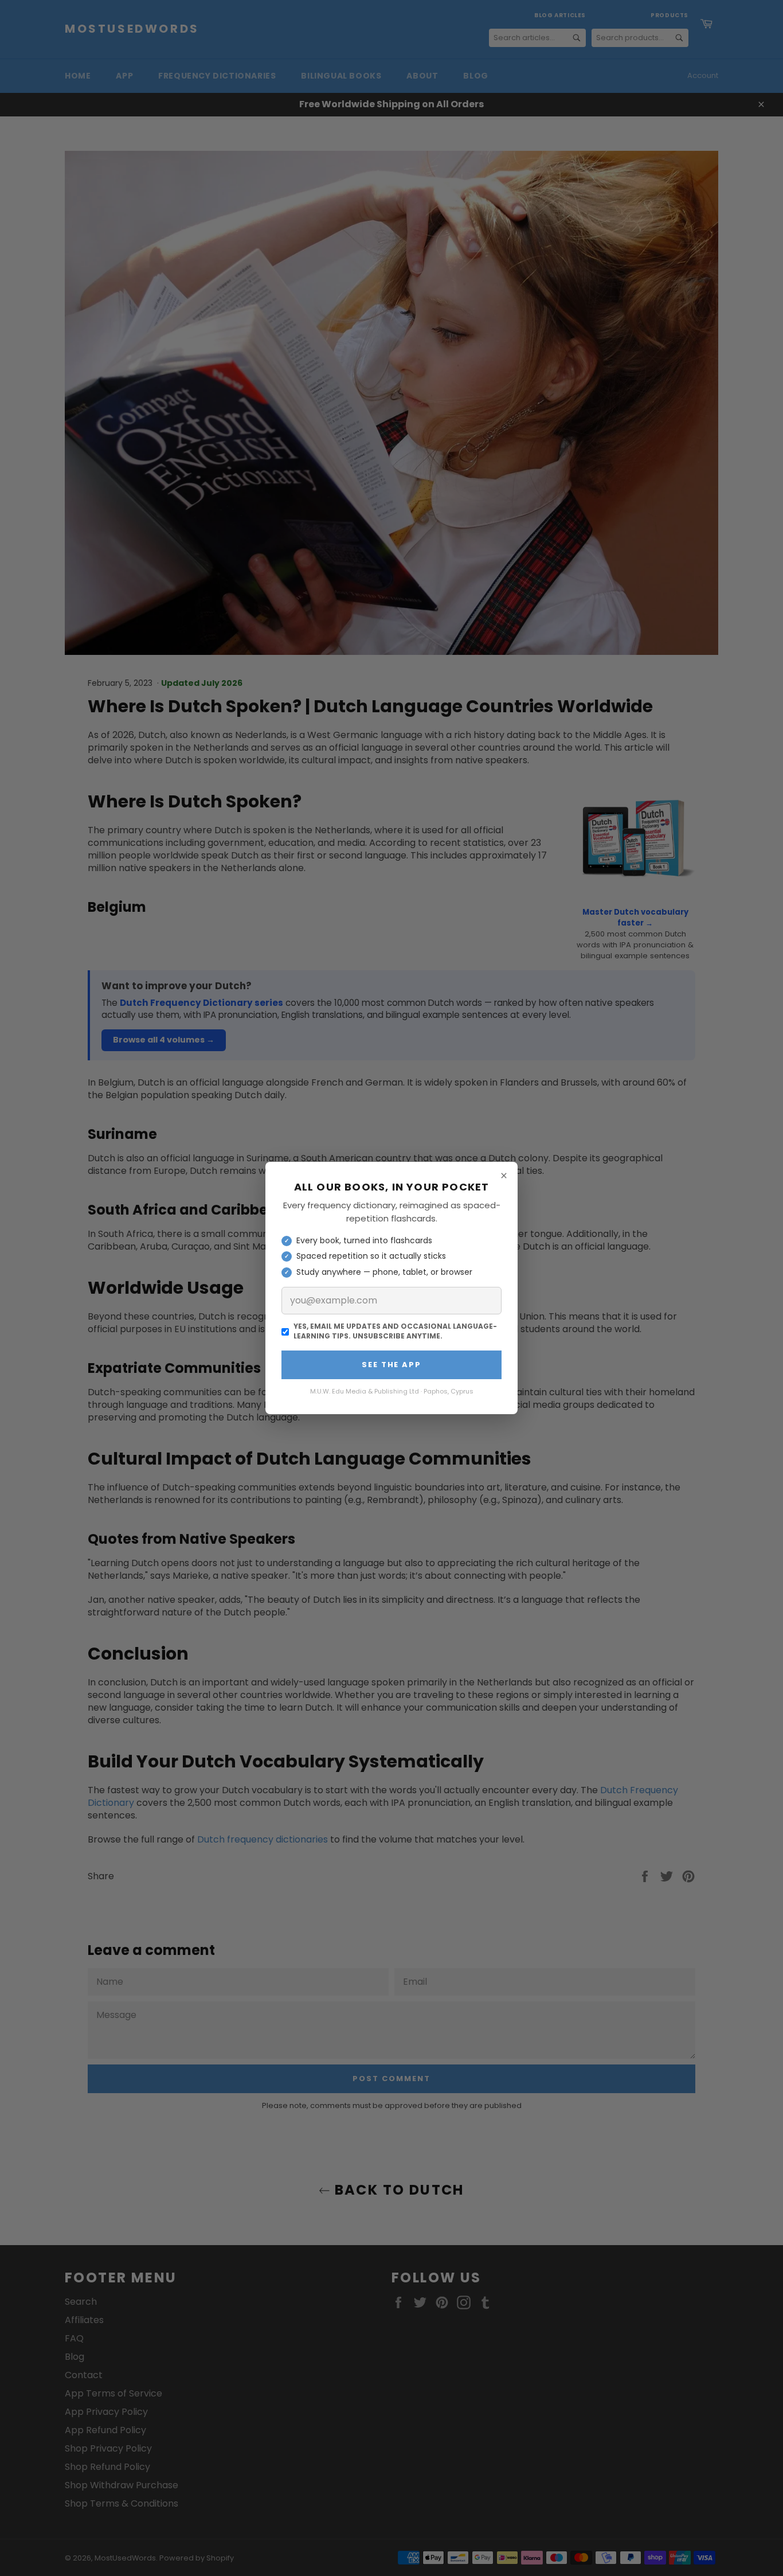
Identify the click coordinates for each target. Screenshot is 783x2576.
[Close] (504, 1176)
